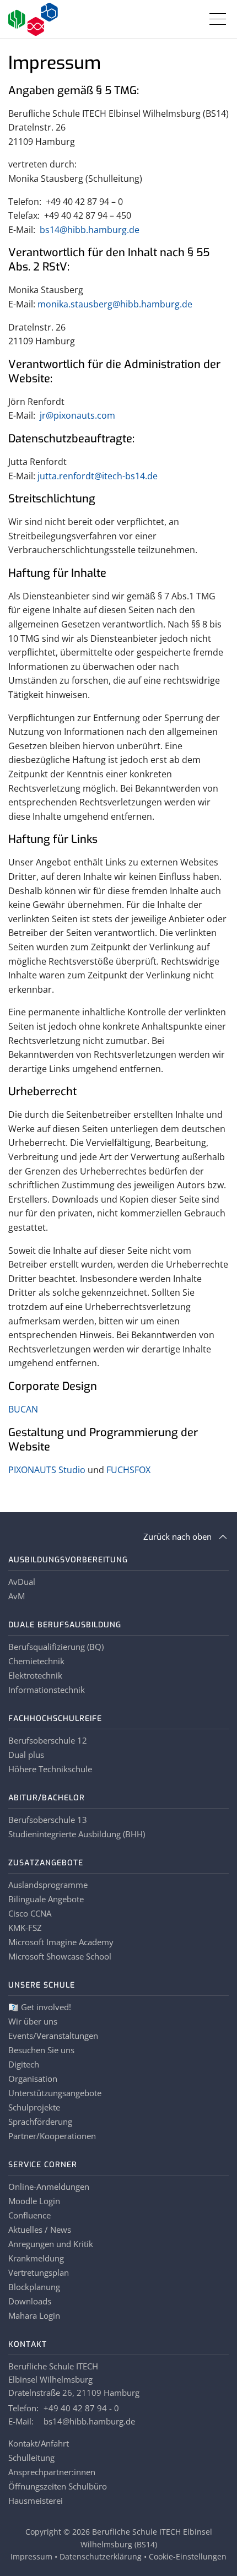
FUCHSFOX (128, 1470)
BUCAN (23, 1409)
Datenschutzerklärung (101, 2556)
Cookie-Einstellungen (188, 2556)
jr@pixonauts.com (77, 415)
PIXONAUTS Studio (47, 1470)
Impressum (31, 2556)
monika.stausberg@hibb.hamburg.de (115, 304)
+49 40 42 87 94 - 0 (81, 2408)
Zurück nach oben (177, 1536)
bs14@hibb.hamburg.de (90, 230)
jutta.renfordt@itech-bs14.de (98, 476)
